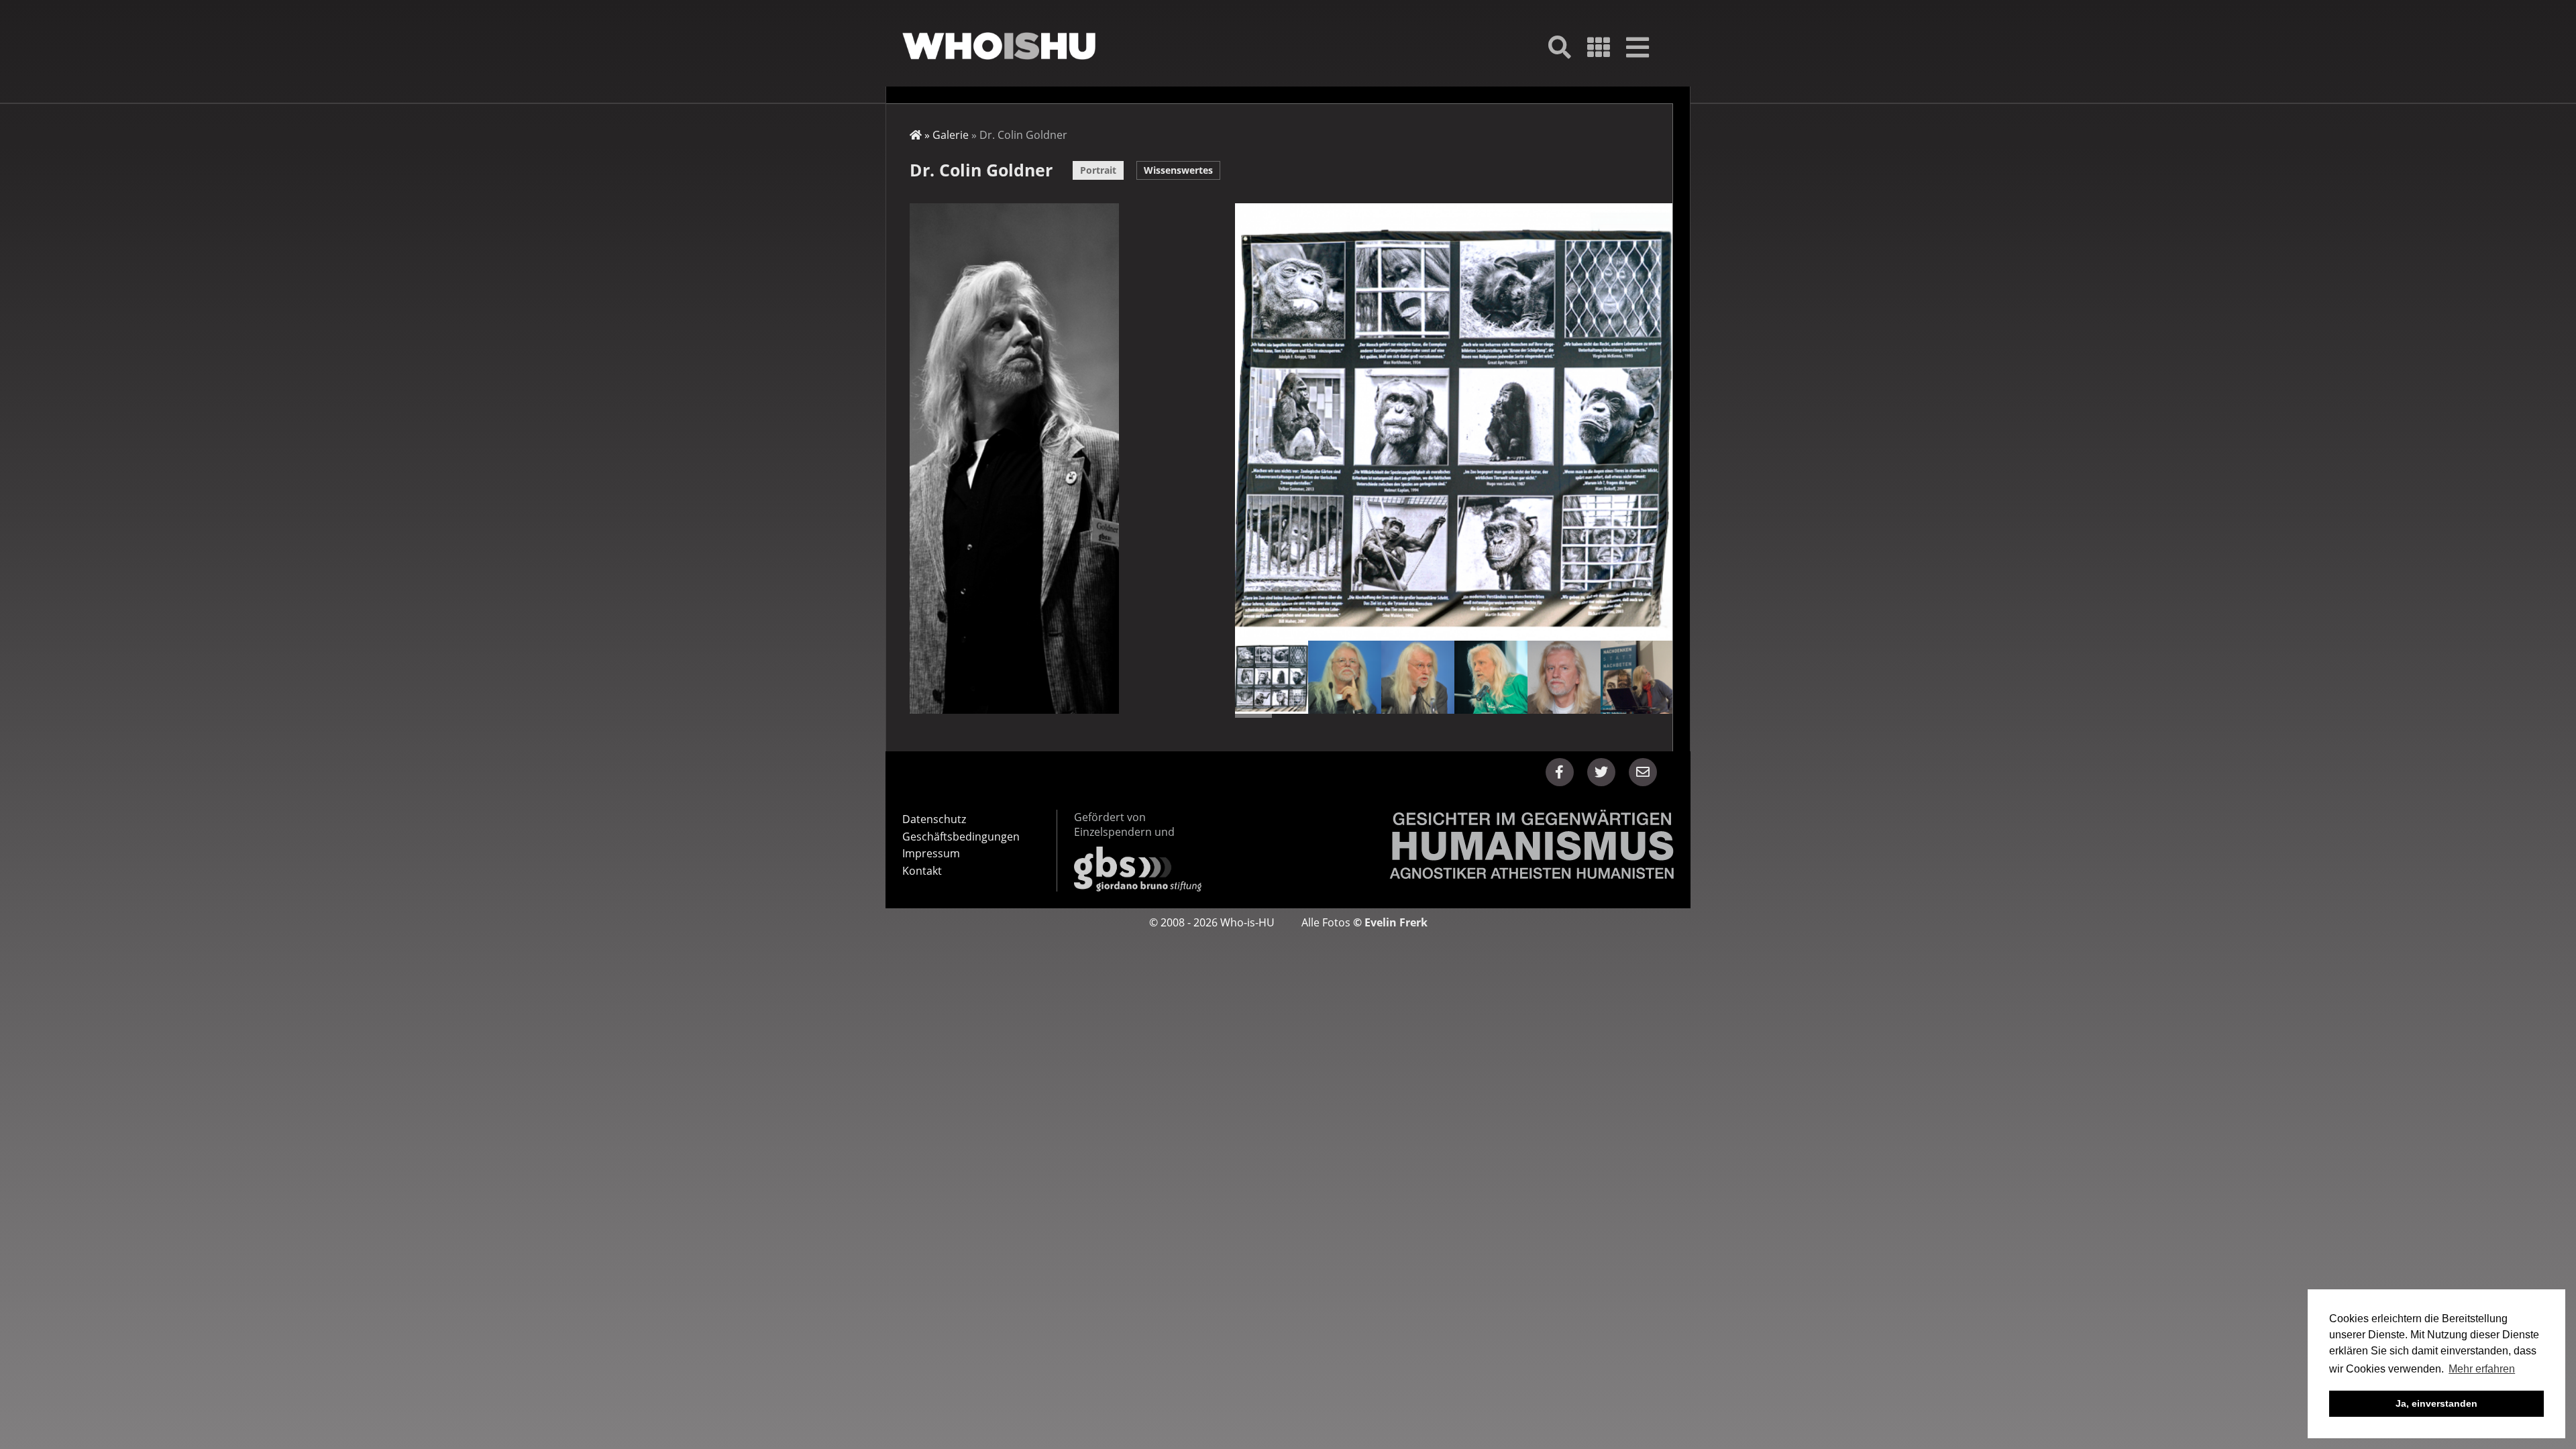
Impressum (931, 853)
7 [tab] (1472, 716)
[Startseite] (999, 46)
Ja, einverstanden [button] (2436, 1403)
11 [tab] (1617, 716)
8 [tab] (1509, 716)
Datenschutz (934, 819)
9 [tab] (1545, 716)
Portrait (1098, 170)
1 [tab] (1253, 716)
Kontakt (922, 871)
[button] (1560, 772)
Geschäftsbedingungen (961, 837)
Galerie (951, 135)
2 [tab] (1290, 716)
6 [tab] (1436, 716)
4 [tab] (1362, 716)
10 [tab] (1581, 716)
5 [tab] (1399, 716)
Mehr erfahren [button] (2482, 1369)
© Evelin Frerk (1390, 922)
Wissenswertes (1178, 170)
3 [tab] (1326, 716)
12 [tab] (1654, 716)
